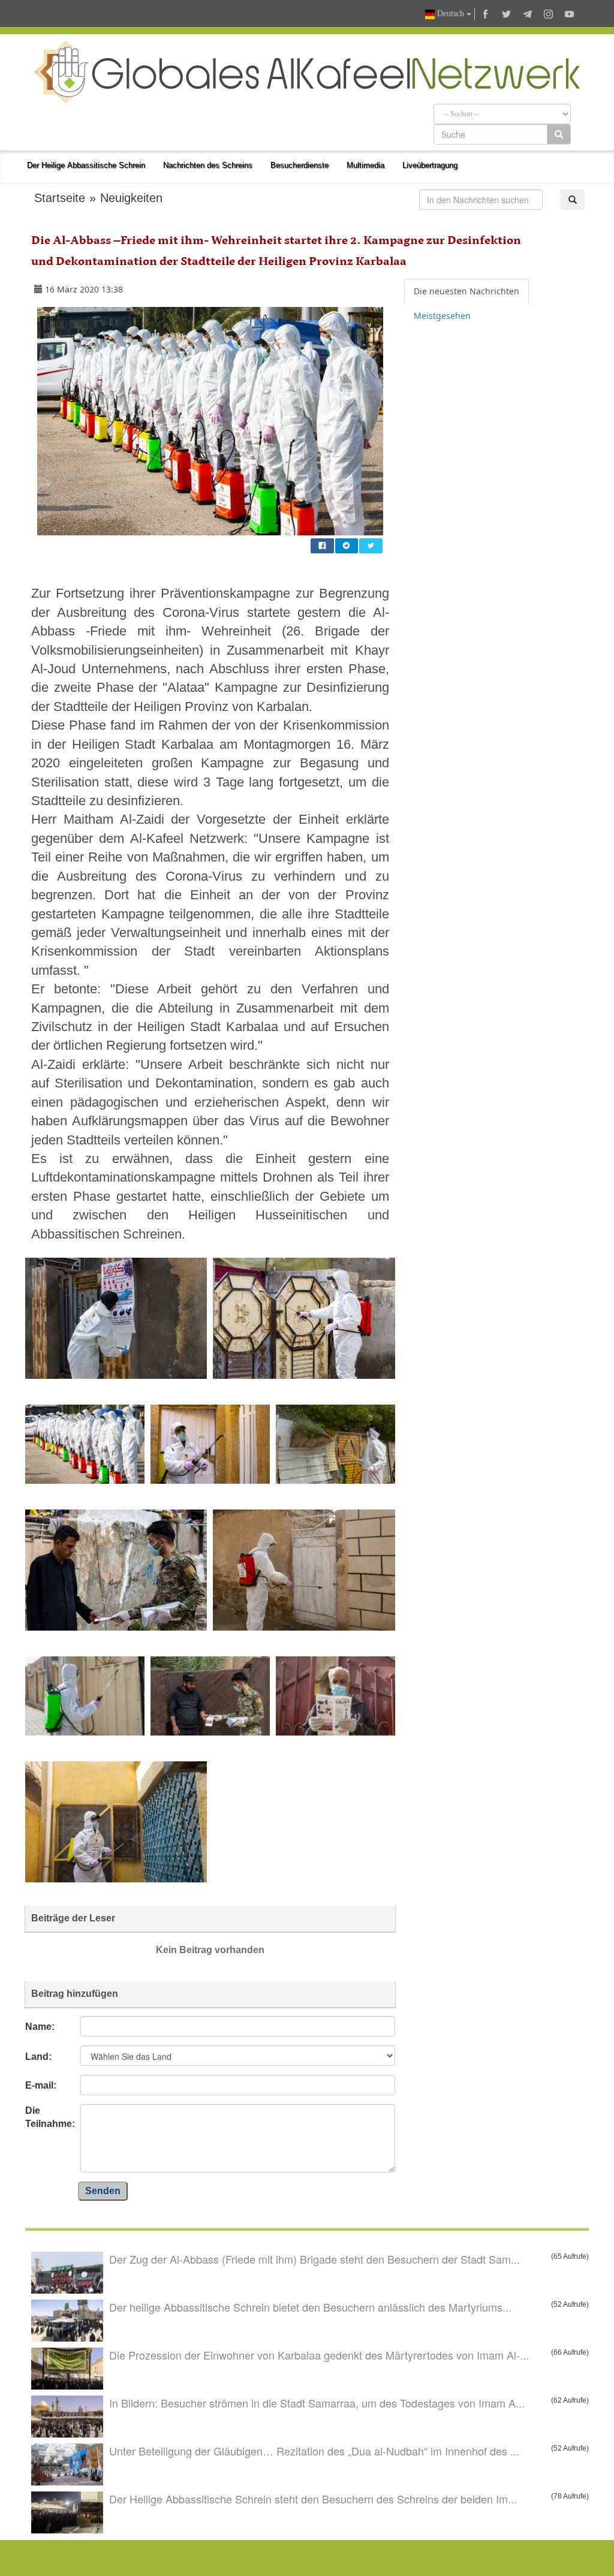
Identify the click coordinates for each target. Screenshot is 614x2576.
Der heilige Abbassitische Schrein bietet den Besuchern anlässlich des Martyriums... (310, 2307)
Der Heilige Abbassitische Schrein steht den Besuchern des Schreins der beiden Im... (313, 2499)
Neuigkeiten (131, 198)
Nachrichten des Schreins (208, 165)
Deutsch (451, 13)
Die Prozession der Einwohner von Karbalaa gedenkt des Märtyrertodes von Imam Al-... (319, 2355)
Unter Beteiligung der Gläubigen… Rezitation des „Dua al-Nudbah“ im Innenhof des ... (314, 2451)
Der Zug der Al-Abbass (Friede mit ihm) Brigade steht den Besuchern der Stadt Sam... (314, 2259)
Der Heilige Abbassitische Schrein (86, 165)
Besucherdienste (300, 165)
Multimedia (365, 165)
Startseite (60, 198)
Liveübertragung (430, 165)
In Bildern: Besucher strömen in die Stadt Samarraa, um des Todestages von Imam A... (317, 2403)
